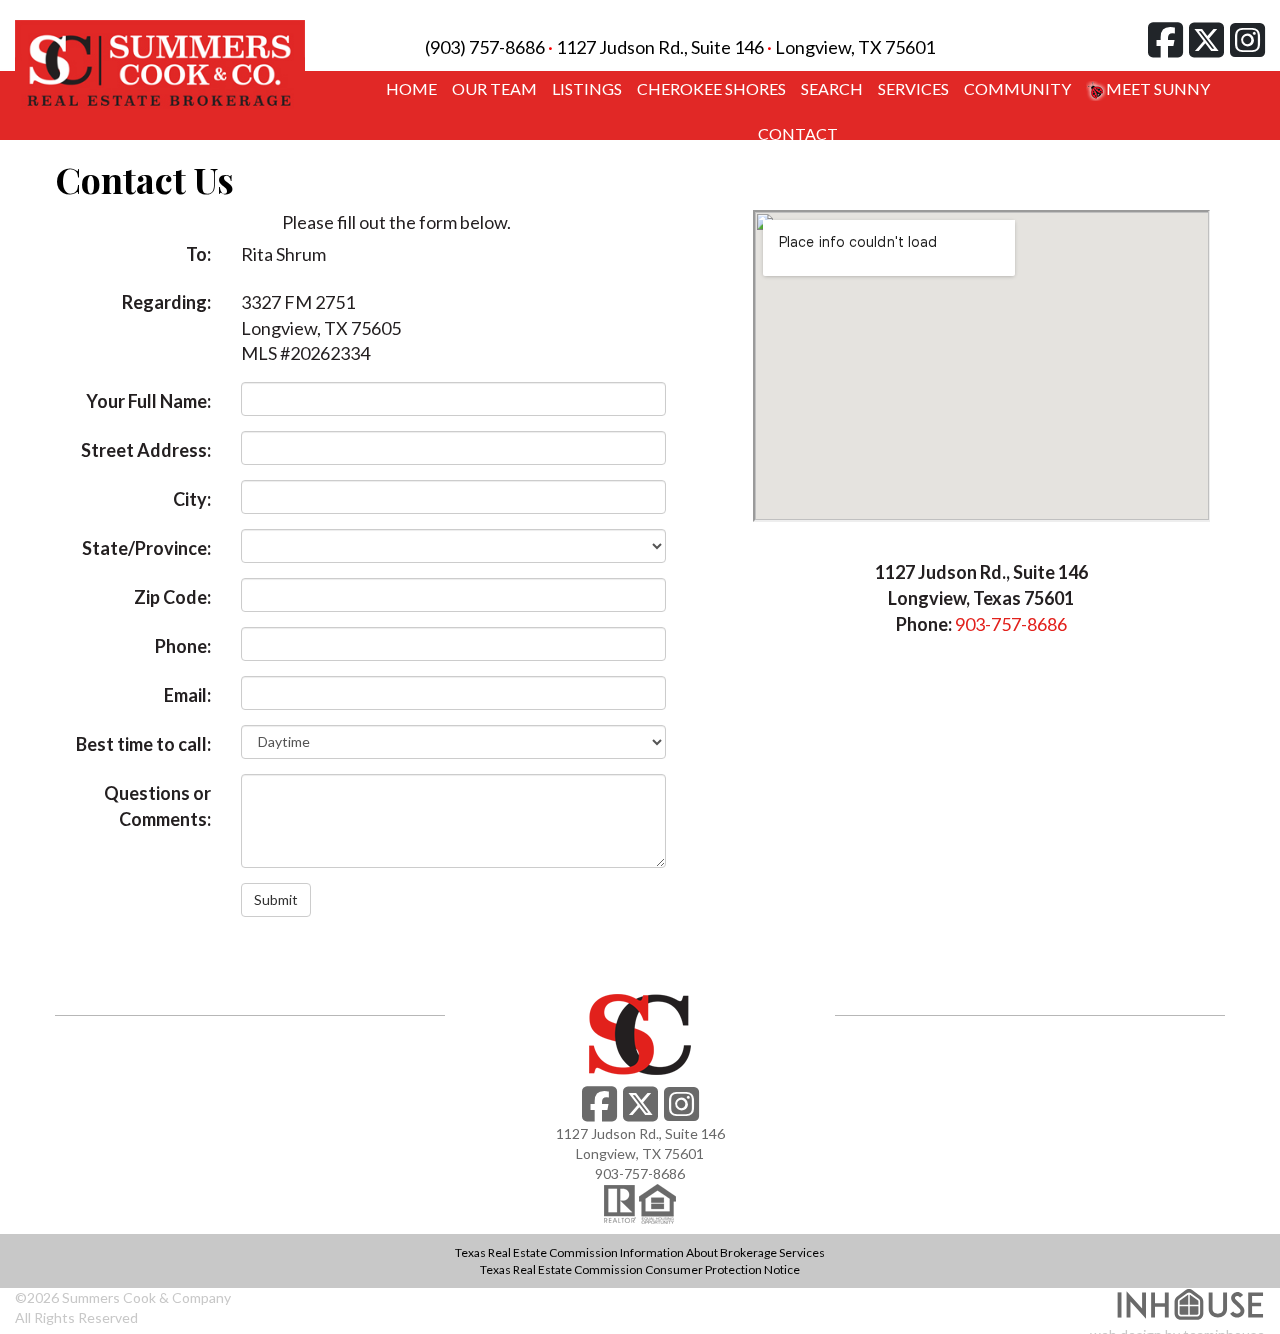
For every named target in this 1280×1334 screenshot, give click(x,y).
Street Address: (146, 450)
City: (192, 499)
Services (913, 88)
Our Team (494, 88)
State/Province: (146, 548)
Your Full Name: (148, 401)
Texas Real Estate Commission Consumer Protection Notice (640, 1269)
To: (198, 254)
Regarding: (166, 302)
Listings (587, 88)
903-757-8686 (1011, 624)
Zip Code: (172, 597)
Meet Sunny (1158, 88)
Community (1017, 88)
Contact (798, 133)
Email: (187, 695)
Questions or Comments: (157, 806)
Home (411, 88)
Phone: (183, 646)
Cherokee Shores (711, 88)
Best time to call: (143, 744)
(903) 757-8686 (485, 47)
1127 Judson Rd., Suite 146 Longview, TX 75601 (745, 47)
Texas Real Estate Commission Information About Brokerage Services (640, 1252)
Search (832, 88)
